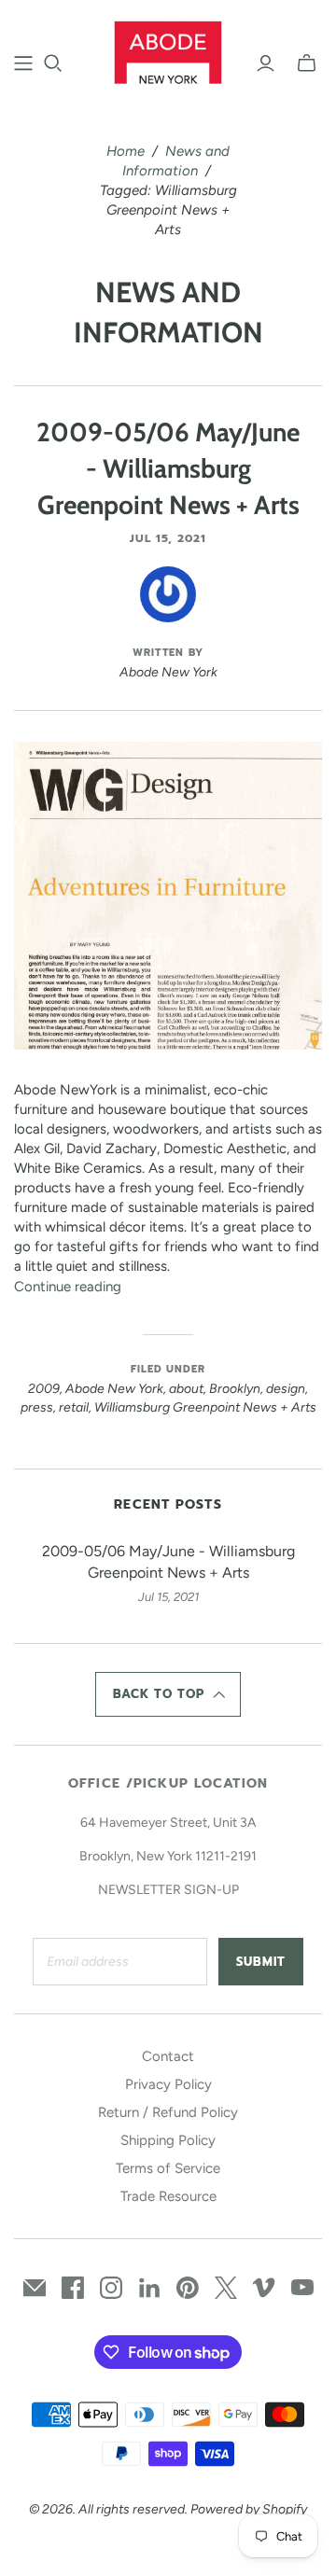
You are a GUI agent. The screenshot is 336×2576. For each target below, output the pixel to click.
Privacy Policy (168, 2084)
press (37, 1407)
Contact (168, 2056)
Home (126, 151)
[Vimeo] (264, 2288)
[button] (168, 1694)
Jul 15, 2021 (168, 538)
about (186, 1389)
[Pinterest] (188, 2288)
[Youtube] (302, 2288)
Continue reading (68, 1287)
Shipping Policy (168, 2140)
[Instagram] (111, 2288)
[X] (226, 2288)
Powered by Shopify (249, 2509)
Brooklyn (235, 1389)
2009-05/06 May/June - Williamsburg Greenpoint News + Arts (168, 468)
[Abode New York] (168, 50)
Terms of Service (168, 2168)
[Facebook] (73, 2288)
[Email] (35, 2288)
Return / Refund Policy (168, 2112)
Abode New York (114, 1389)
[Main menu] (23, 63)
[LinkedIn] (149, 2288)
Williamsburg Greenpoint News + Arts (205, 1407)
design (286, 1389)
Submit (261, 1962)
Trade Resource (168, 2196)
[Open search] (53, 63)
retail (74, 1407)
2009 (44, 1389)
